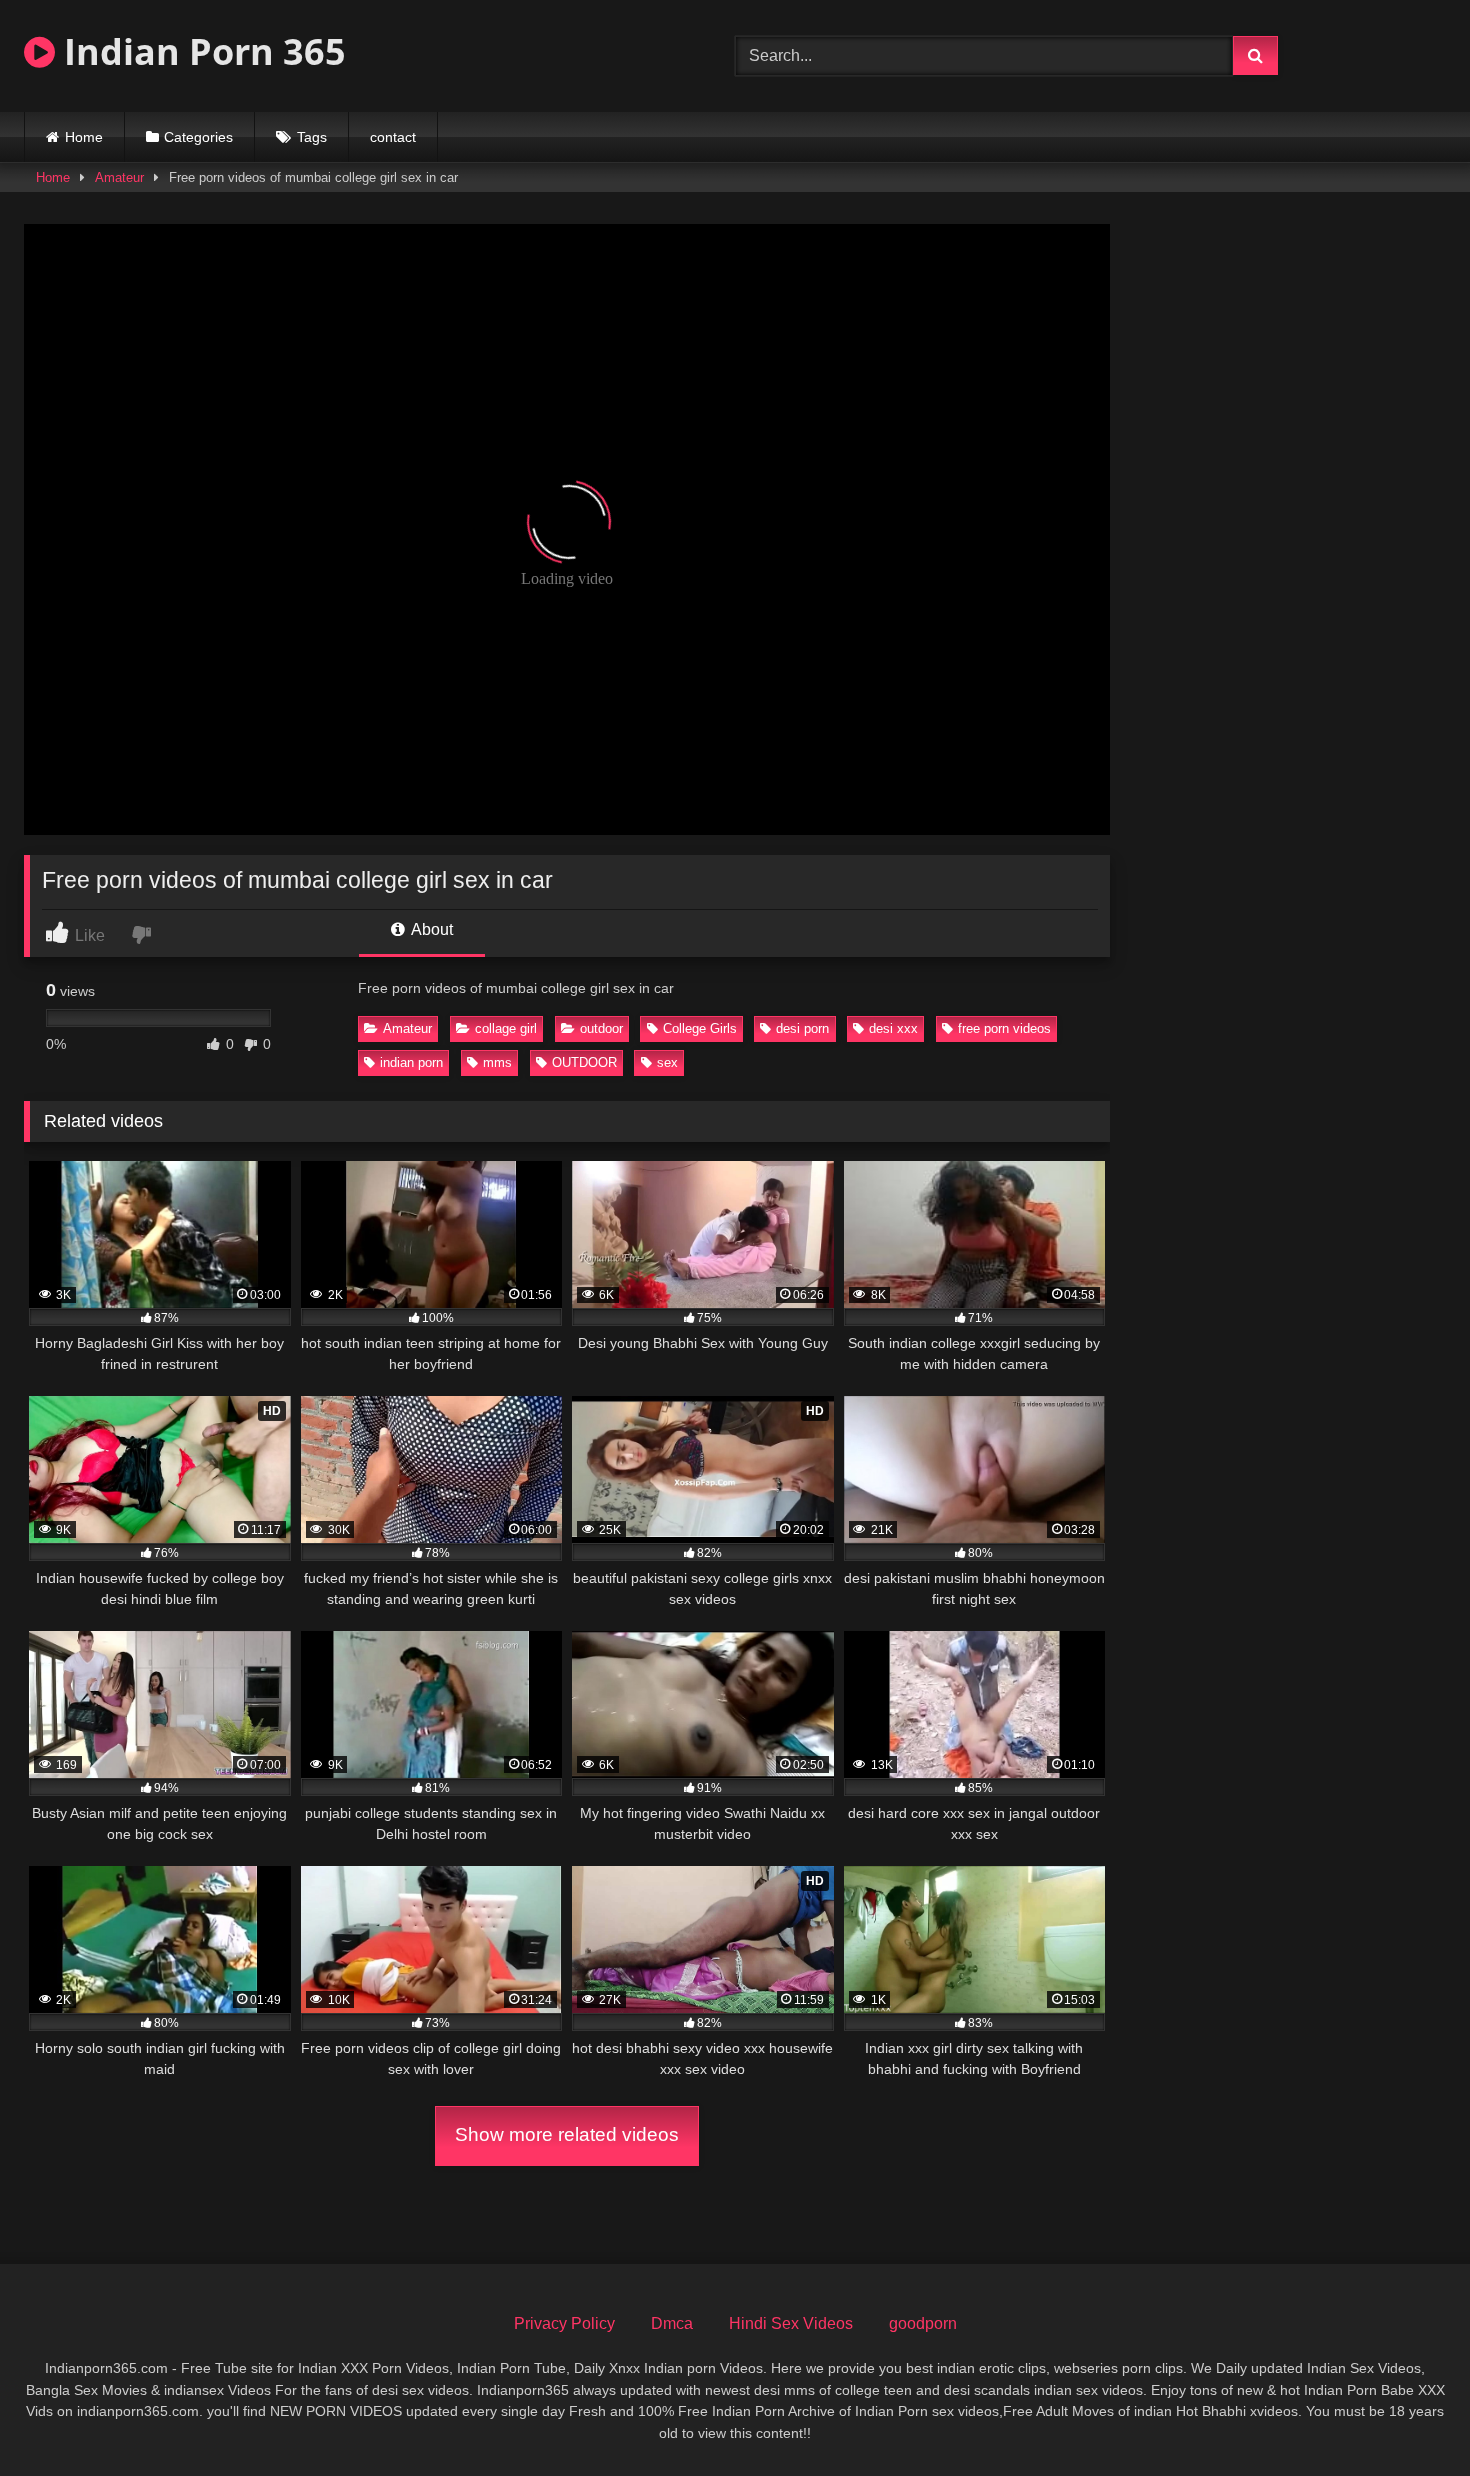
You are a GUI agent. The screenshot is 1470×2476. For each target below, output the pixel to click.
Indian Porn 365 (200, 51)
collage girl (506, 1028)
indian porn (411, 1062)
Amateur (119, 177)
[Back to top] (1408, 2416)
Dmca (672, 2323)
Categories (198, 137)
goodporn (923, 2323)
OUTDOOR (584, 1062)
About (430, 929)
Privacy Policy (564, 2323)
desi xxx (893, 1028)
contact (393, 137)
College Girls (700, 1028)
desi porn (802, 1028)
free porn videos (1004, 1028)
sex (667, 1062)
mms (497, 1062)
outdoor (601, 1028)
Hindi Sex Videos (791, 2323)
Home (84, 137)
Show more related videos (567, 2134)
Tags (312, 137)
